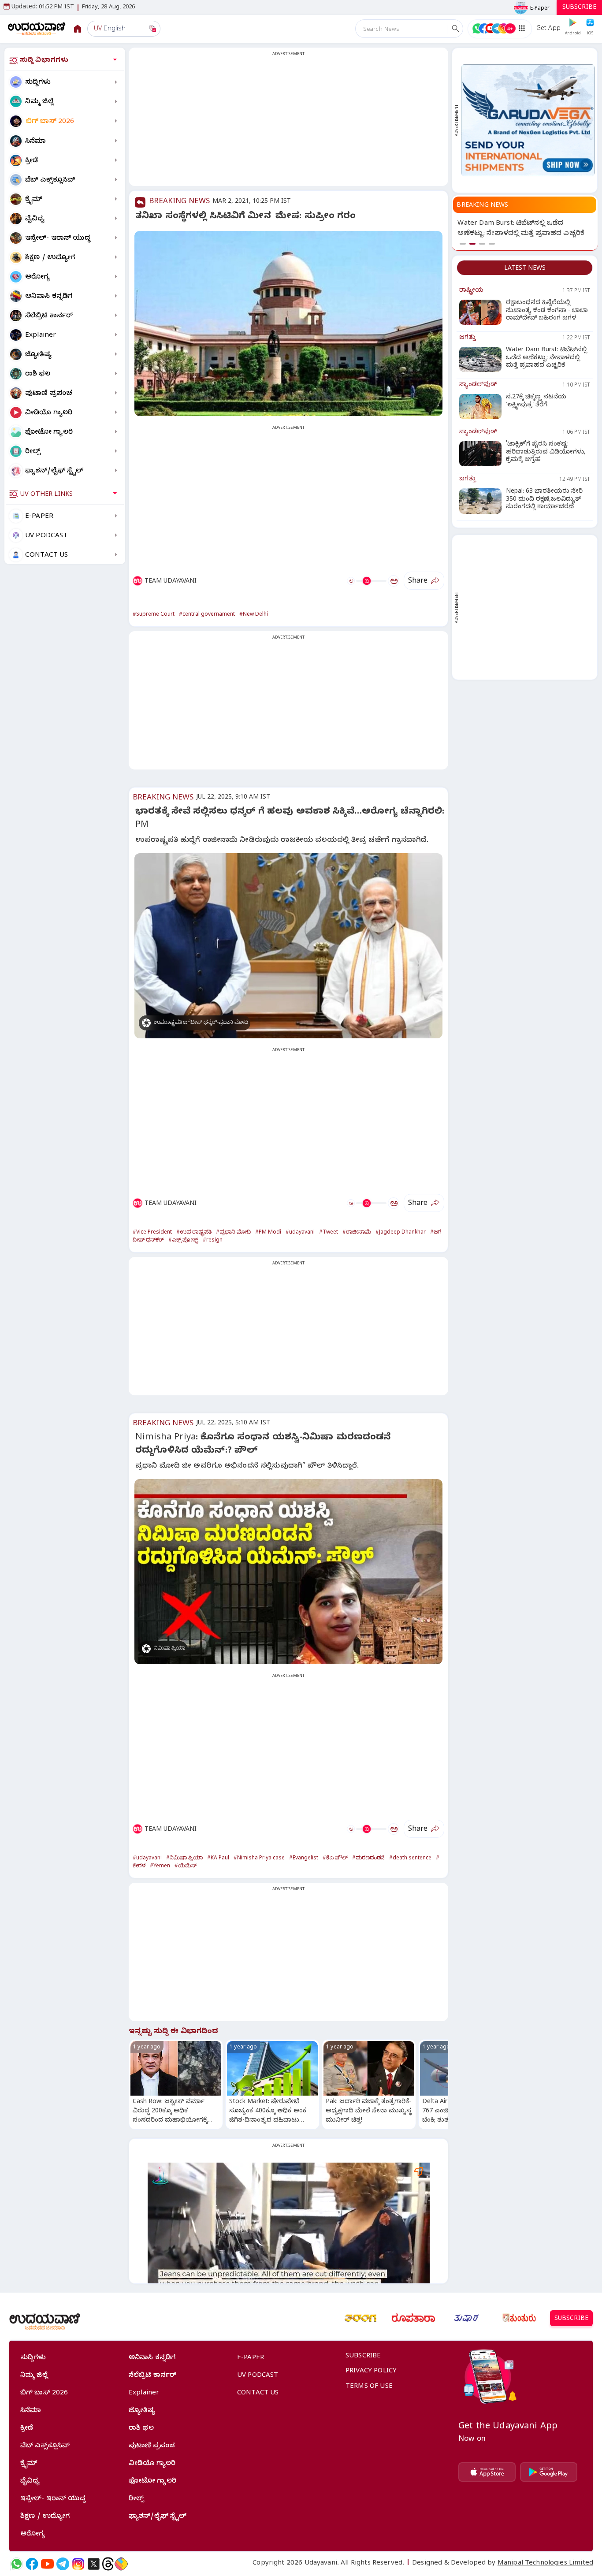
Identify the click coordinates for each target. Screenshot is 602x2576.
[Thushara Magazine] (466, 2318)
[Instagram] (78, 2564)
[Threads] (108, 2564)
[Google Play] (549, 2472)
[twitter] (94, 2564)
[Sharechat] (121, 2564)
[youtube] (47, 2564)
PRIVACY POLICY (371, 2372)
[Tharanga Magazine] (360, 2318)
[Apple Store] (487, 2472)
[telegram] (63, 2564)
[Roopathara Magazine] (413, 2318)
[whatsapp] (17, 2564)
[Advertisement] (288, 122)
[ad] (528, 120)
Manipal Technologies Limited (545, 2564)
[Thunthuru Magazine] (519, 2318)
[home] (37, 28)
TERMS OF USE (369, 2387)
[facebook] (32, 2564)
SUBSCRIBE (579, 8)
